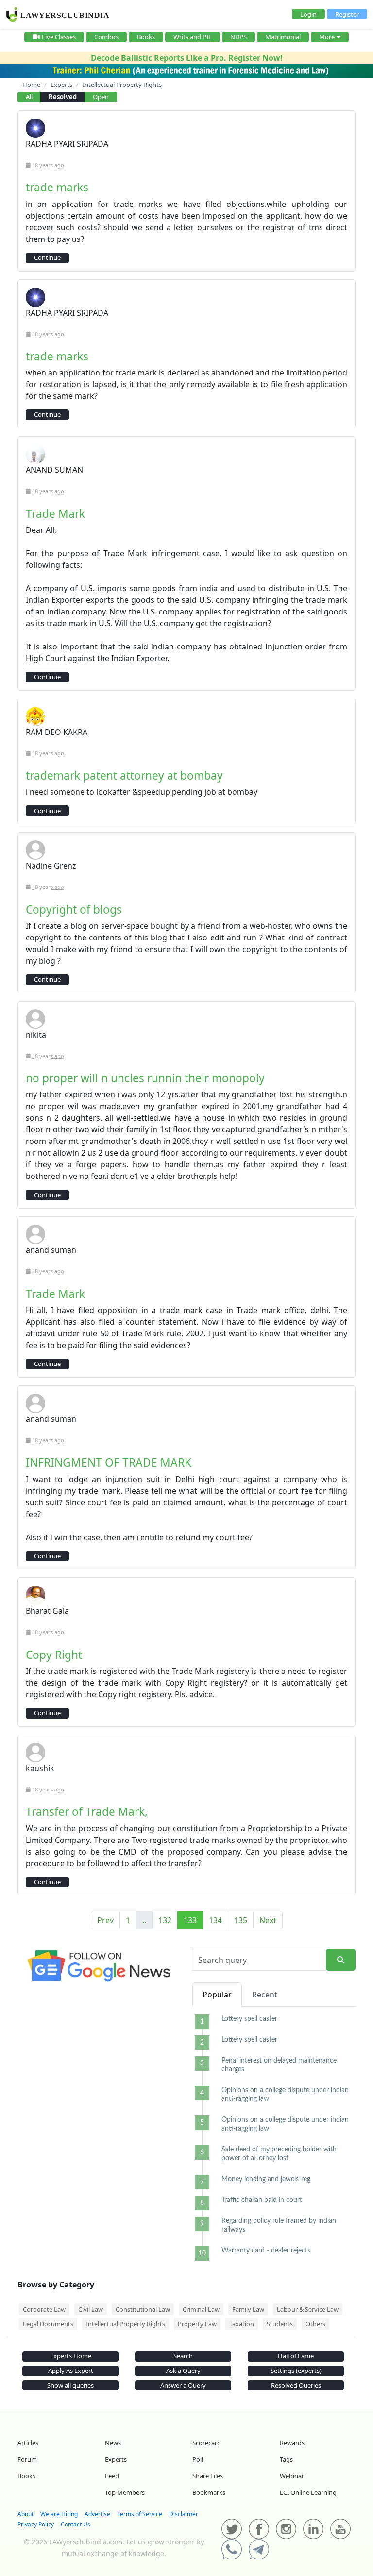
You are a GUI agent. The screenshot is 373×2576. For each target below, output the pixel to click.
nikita (36, 1035)
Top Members (125, 2492)
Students (280, 2324)
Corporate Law (44, 2309)
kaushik (40, 1768)
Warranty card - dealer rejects (266, 2251)
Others (315, 2324)
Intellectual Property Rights (126, 2324)
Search (183, 2356)
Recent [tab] (265, 1995)
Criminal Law (201, 2309)
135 (241, 1920)
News (113, 2443)
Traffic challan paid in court (262, 2200)
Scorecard (207, 2443)
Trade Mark (55, 514)
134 (215, 1920)
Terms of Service (140, 2514)
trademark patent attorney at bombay (124, 776)
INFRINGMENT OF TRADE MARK (109, 1462)
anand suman (51, 1250)
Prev (105, 1920)
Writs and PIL (193, 37)
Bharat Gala (47, 1611)
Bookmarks (209, 2492)
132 (165, 1920)
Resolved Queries (296, 2385)
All (29, 97)
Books (146, 37)
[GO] (341, 1960)
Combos (106, 37)
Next (268, 1920)
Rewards (292, 2443)
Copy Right (54, 1655)
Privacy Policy (36, 2524)
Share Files (208, 2476)
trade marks (57, 187)
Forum (27, 2459)
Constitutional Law (143, 2309)
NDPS (238, 37)
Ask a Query (183, 2371)
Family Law (248, 2309)
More (327, 37)
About (25, 2514)
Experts (116, 2459)
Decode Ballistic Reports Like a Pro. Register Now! (187, 58)
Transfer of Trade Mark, (87, 1812)
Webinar (292, 2476)
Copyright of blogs (74, 910)
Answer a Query (183, 2385)
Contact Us (76, 2524)
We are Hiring (59, 2514)
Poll (198, 2459)
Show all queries (70, 2385)
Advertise (97, 2514)
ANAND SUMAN (54, 470)
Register (347, 14)
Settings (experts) (296, 2371)
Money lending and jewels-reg (266, 2179)
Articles (28, 2443)
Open (101, 97)
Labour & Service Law (308, 2309)
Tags (286, 2459)
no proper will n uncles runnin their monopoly (145, 1078)
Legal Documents (48, 2324)
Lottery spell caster (249, 2019)
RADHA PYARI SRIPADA (67, 144)
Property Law (197, 2324)
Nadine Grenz (51, 866)
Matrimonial (283, 37)
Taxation (242, 2324)
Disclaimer (184, 2514)
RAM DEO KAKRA (57, 732)
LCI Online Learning (308, 2492)
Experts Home (71, 2356)
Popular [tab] (217, 1995)
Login (308, 14)
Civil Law (91, 2309)
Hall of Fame (296, 2356)
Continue (47, 257)
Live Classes (59, 37)
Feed (112, 2476)
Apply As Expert (71, 2371)
